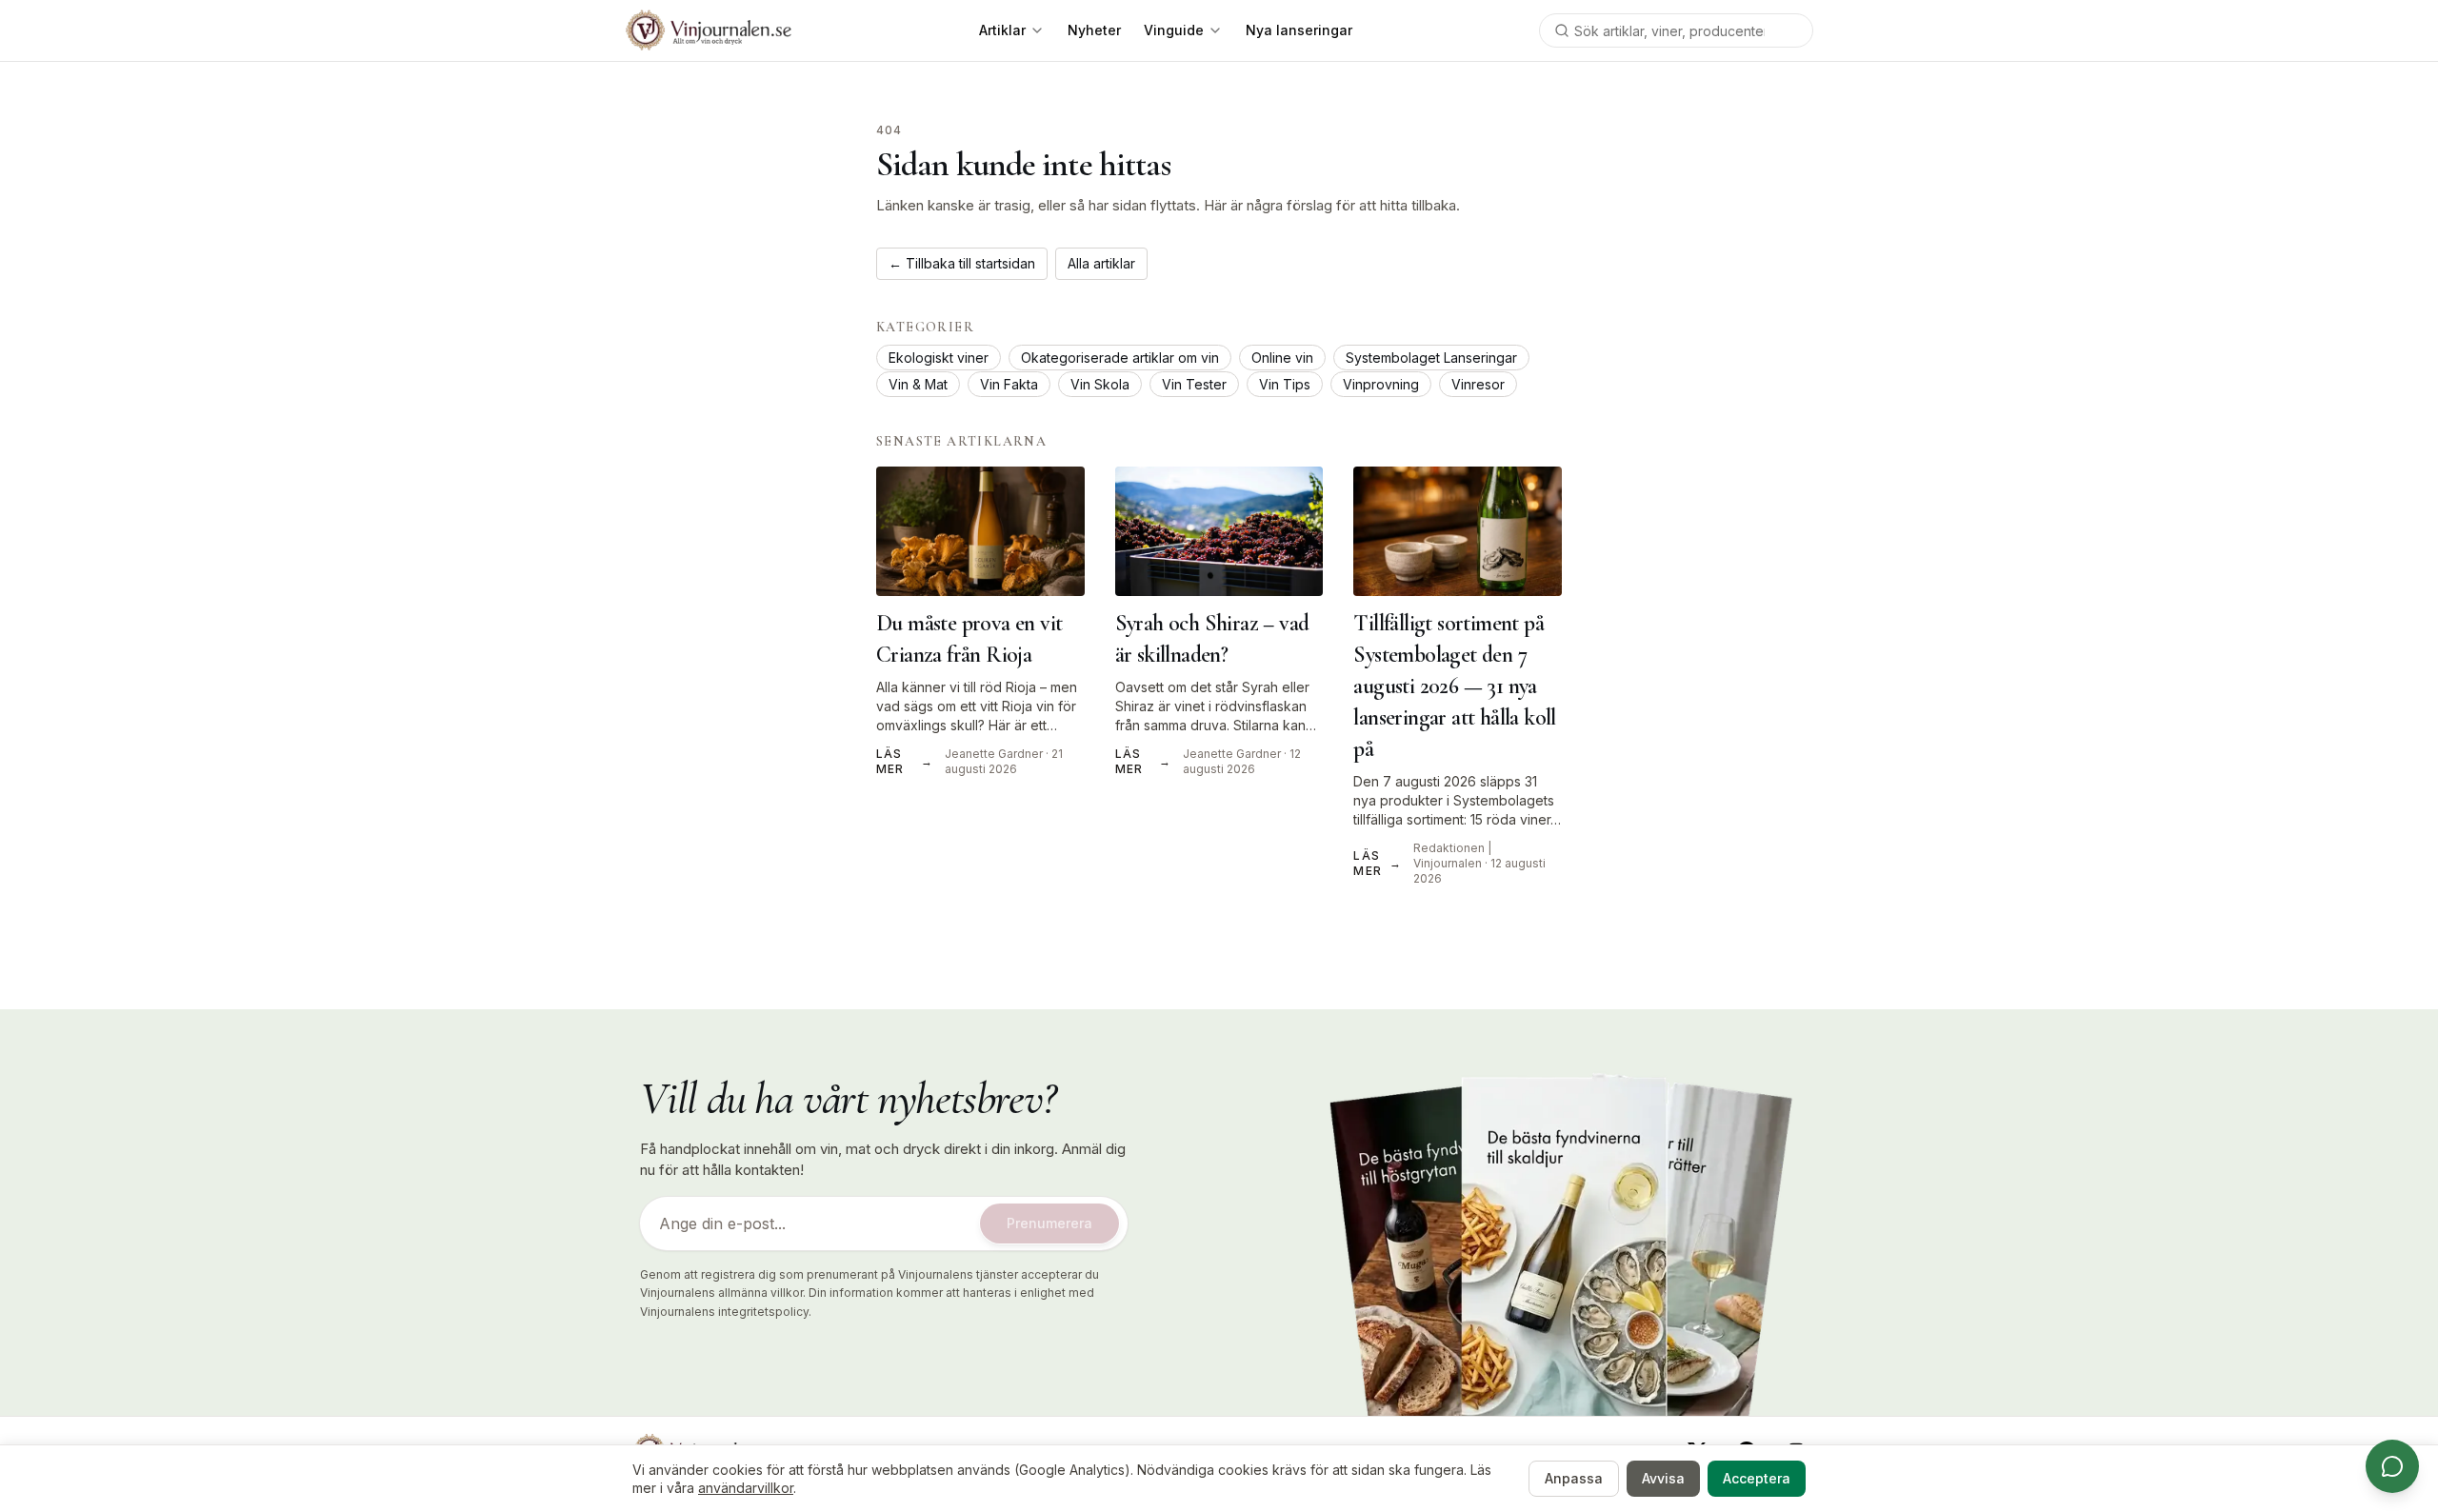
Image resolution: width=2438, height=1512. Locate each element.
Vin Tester (1194, 384)
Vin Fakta (1009, 384)
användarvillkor (746, 1488)
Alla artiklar (1101, 263)
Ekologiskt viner (939, 358)
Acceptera (1757, 1478)
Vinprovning (1381, 384)
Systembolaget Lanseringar (1431, 358)
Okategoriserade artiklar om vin (1120, 358)
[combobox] (1676, 30)
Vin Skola (1100, 384)
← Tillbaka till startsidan (962, 263)
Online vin (1282, 358)
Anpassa (1574, 1478)
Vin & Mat (918, 384)
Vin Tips (1285, 384)
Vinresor (1478, 384)
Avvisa (1663, 1478)
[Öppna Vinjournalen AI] (2392, 1466)
